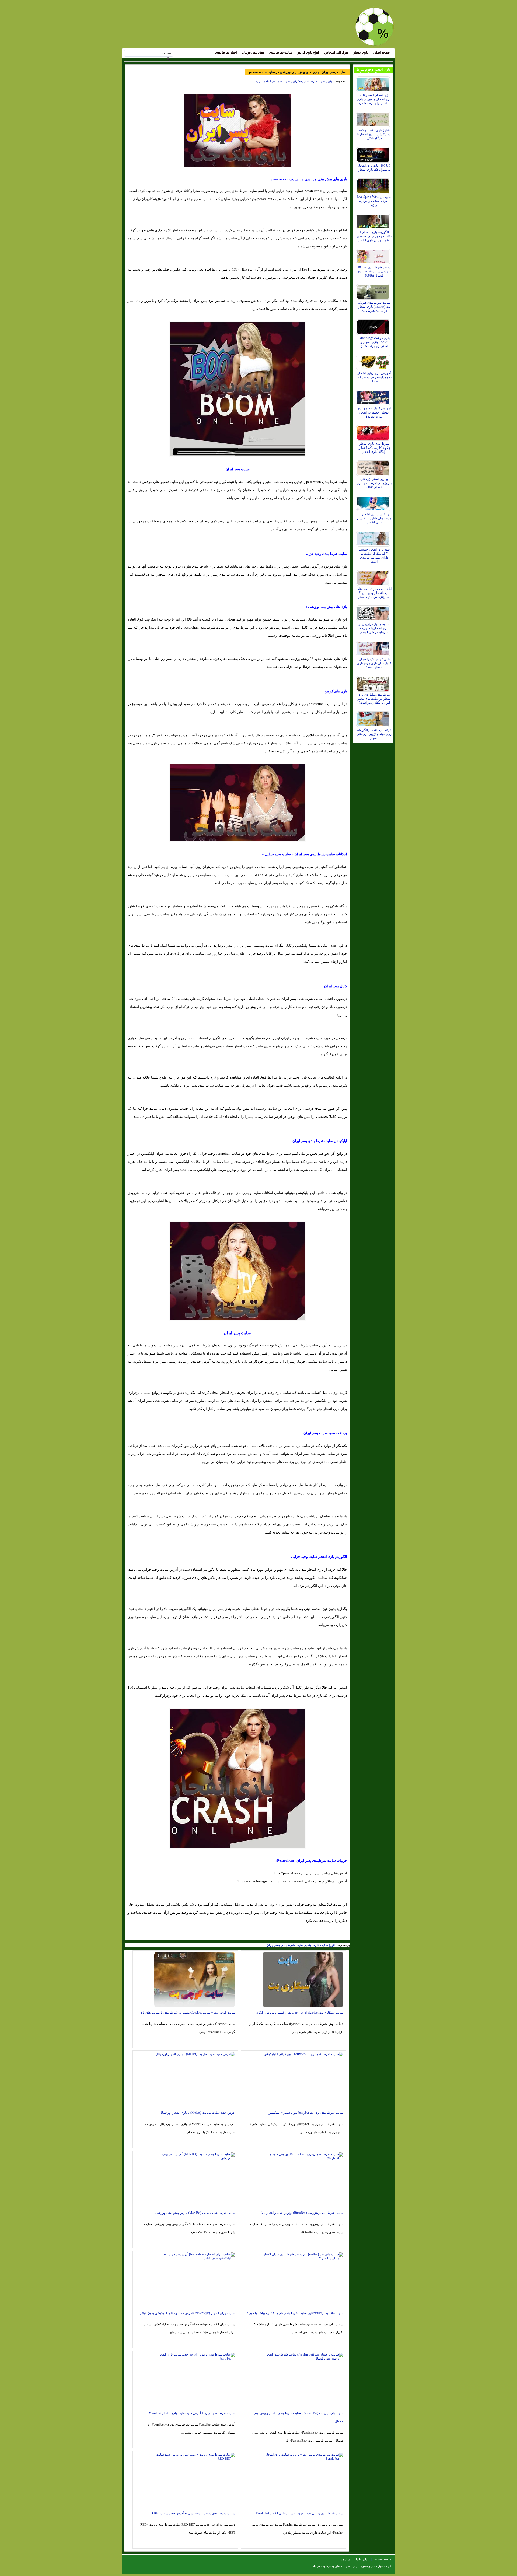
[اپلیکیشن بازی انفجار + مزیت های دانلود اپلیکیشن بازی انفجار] (374, 502)
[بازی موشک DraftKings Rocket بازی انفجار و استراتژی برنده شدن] (374, 326)
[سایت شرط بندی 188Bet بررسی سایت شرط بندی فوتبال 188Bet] (374, 255)
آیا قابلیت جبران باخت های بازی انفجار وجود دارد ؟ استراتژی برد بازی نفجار (374, 593)
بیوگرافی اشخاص (336, 52)
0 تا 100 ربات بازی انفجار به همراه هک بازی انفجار (374, 168)
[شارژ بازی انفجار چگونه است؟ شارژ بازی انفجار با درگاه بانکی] (374, 118)
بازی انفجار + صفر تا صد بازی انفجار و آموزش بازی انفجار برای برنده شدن (374, 99)
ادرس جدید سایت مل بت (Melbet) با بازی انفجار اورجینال (197, 2113)
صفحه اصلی (382, 52)
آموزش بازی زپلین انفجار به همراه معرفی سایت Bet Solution (374, 377)
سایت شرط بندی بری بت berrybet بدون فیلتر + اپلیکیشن (306, 2113)
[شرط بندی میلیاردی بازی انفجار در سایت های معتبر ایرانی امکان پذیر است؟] (374, 682)
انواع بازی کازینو (308, 52)
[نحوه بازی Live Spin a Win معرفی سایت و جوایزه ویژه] (374, 185)
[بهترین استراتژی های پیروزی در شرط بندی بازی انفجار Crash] (374, 467)
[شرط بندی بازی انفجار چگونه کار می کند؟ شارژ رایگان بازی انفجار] (374, 432)
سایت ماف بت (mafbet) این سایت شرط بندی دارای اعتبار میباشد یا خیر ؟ (295, 2313)
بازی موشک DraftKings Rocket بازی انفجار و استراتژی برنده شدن (374, 342)
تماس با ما (362, 2559)
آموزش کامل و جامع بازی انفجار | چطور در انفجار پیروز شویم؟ (374, 412)
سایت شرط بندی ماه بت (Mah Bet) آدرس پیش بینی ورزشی (195, 2213)
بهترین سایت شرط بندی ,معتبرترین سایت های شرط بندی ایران (295, 81)
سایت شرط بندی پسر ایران (285, 1945)
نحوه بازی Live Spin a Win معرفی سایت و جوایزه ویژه (374, 201)
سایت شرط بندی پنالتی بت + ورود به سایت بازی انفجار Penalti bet (300, 2513)
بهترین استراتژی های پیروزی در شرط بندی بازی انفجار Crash (374, 483)
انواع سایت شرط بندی (320, 1945)
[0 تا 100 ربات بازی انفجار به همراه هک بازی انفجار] (374, 153)
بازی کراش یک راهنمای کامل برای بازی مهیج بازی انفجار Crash (374, 663)
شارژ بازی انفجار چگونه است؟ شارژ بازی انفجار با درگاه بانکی (374, 134)
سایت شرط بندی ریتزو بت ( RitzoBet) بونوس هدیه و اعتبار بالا (302, 2213)
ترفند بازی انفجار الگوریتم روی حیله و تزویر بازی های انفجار (374, 734)
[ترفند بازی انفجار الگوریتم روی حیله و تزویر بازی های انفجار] (374, 718)
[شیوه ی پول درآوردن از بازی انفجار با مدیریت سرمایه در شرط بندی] (374, 612)
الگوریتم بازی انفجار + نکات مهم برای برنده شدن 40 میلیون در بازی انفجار (374, 236)
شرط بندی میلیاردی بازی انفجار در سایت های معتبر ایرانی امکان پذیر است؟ (374, 699)
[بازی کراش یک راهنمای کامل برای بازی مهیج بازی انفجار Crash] (374, 647)
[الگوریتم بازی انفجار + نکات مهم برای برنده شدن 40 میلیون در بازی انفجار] (374, 220)
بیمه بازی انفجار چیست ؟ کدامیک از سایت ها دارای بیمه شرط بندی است (374, 556)
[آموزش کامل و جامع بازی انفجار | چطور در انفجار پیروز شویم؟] (374, 396)
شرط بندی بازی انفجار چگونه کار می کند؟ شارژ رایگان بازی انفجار (374, 448)
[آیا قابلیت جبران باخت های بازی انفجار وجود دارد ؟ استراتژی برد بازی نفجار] (374, 577)
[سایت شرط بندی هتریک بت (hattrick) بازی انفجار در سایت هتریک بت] (374, 290)
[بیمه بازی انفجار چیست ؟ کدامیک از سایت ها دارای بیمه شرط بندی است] (374, 537)
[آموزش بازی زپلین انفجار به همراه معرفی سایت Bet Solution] (374, 361)
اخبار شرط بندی (226, 52)
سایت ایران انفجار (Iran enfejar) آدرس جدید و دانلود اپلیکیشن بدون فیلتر (188, 2313)
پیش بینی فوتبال (253, 52)
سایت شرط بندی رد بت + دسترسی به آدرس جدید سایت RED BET (191, 2513)
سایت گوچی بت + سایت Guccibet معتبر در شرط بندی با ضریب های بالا (188, 2012)
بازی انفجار (361, 52)
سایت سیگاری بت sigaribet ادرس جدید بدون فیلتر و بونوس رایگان (300, 2012)
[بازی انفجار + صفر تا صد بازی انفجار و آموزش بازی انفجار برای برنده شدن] (374, 83)
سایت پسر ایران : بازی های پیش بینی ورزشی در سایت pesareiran (297, 72)
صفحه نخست (383, 2559)
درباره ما (345, 2559)
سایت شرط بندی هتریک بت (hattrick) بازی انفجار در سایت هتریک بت (374, 307)
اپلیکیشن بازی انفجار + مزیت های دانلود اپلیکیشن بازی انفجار (374, 518)
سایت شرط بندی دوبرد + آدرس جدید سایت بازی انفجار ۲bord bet (192, 2413)
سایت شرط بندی (281, 52)
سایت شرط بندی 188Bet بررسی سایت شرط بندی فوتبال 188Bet (374, 271)
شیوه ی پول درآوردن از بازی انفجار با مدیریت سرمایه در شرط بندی (374, 628)
